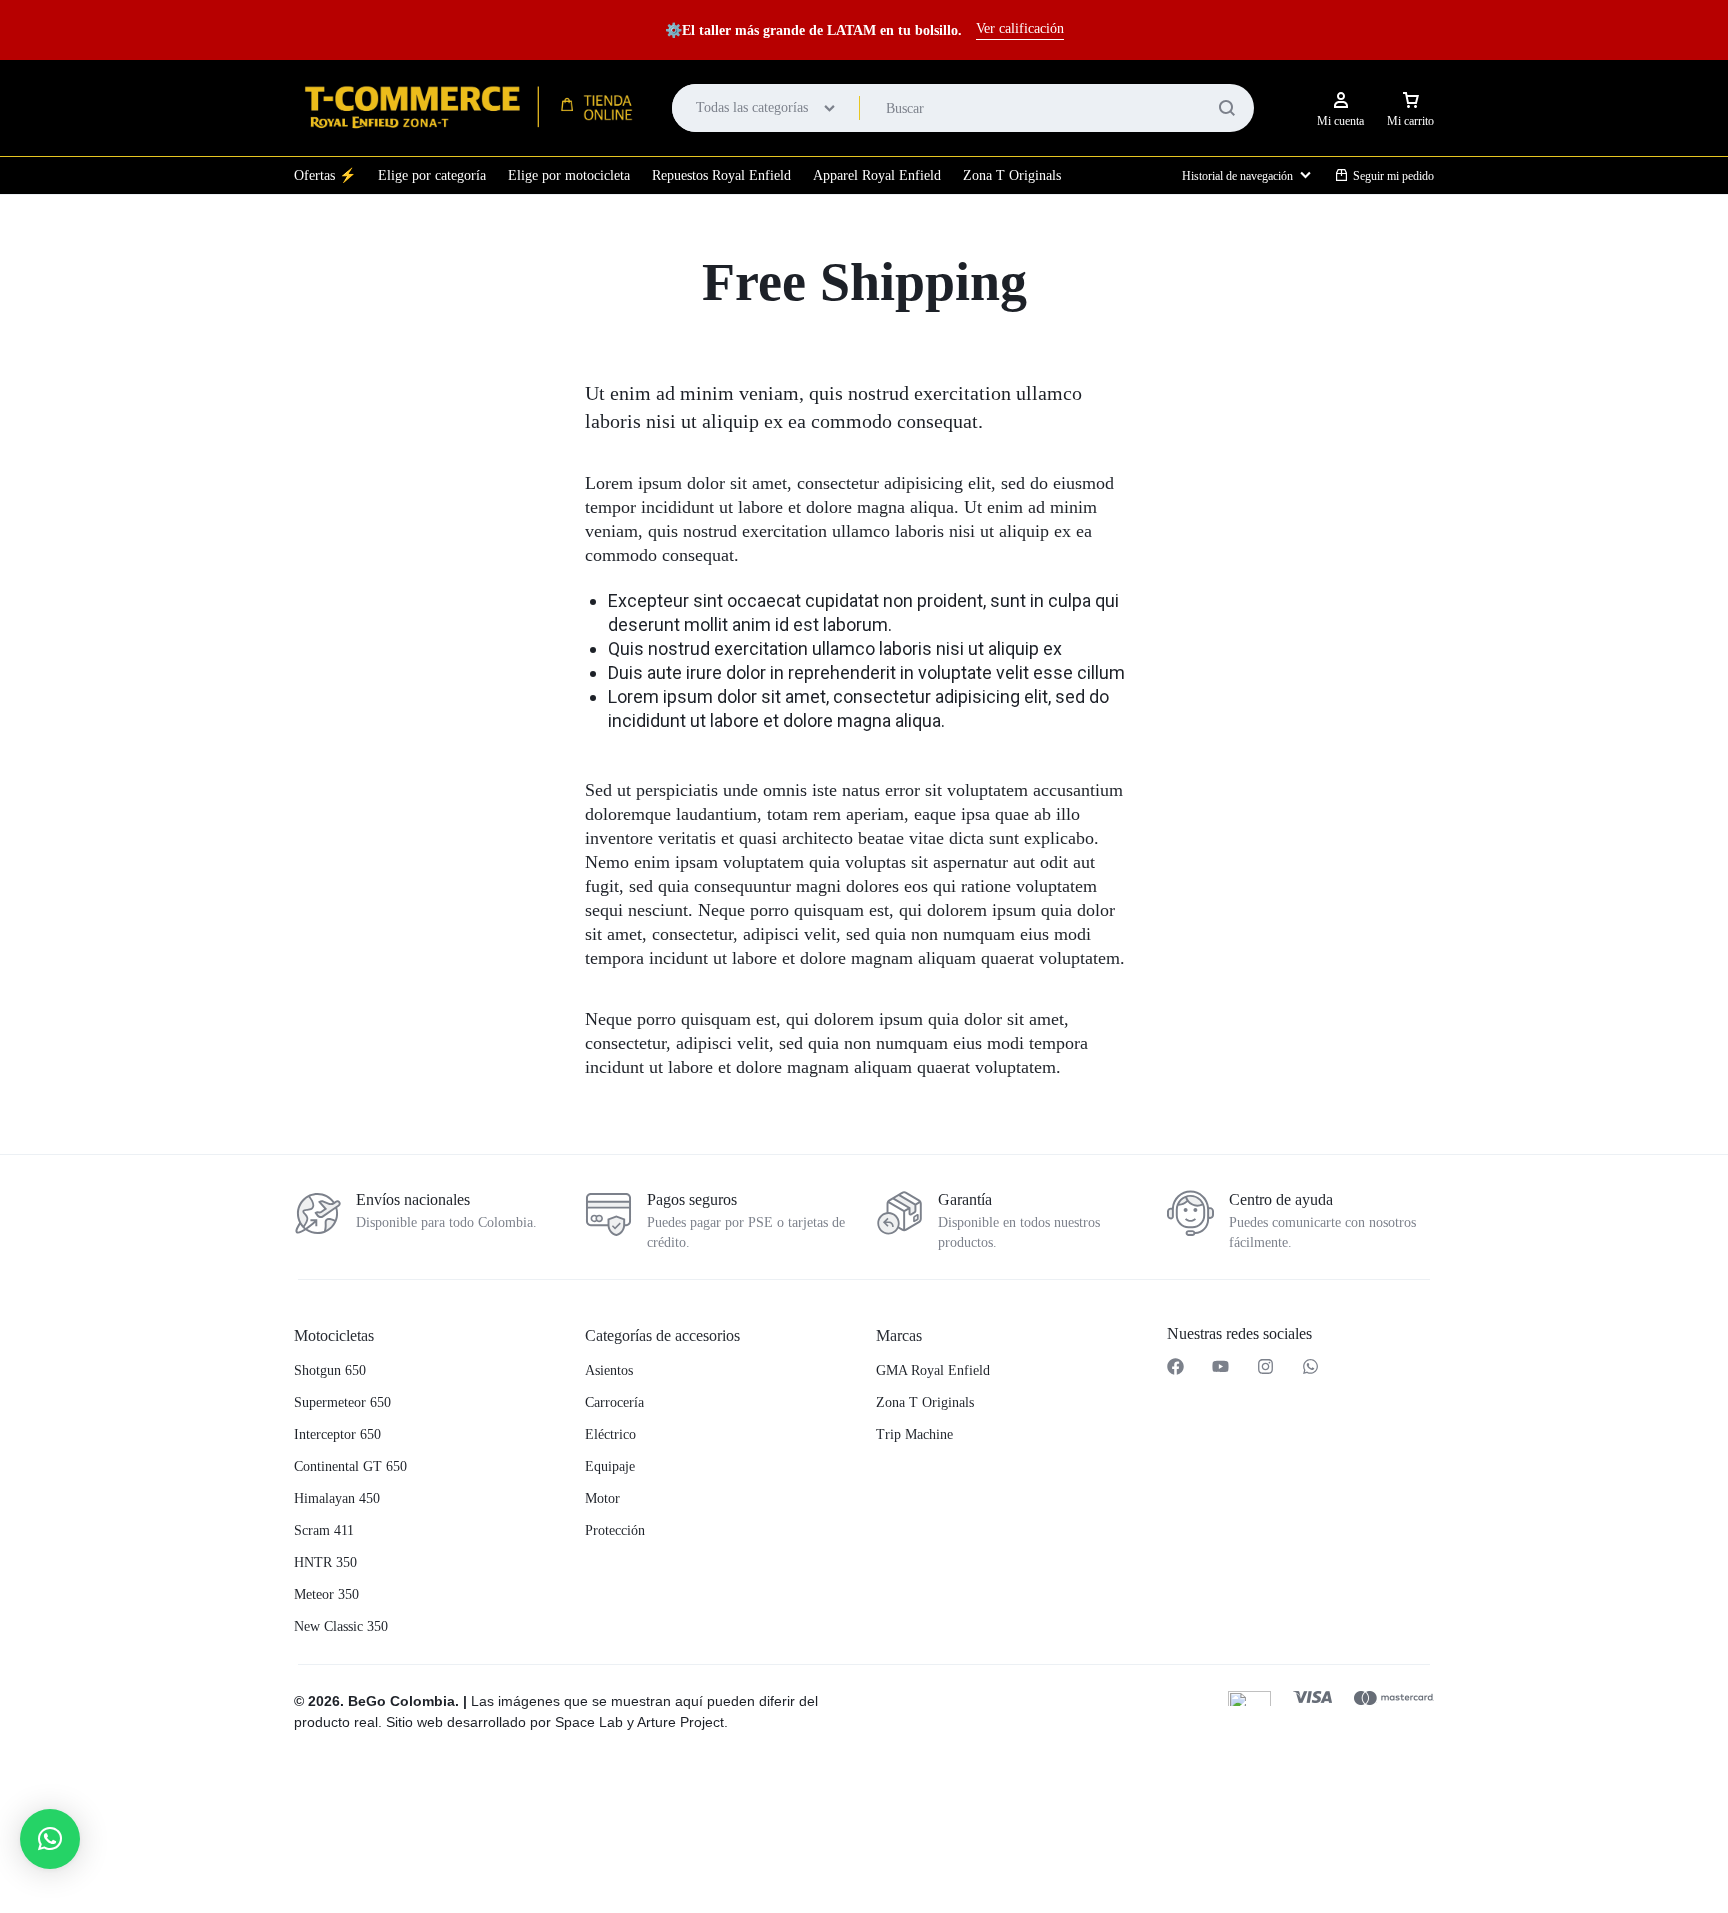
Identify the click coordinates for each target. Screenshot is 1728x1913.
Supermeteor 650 (342, 1402)
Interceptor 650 (337, 1434)
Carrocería (614, 1402)
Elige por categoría (432, 175)
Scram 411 (324, 1530)
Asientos (609, 1370)
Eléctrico (610, 1434)
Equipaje (610, 1466)
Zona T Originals (1012, 175)
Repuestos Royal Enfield (721, 175)
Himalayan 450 (337, 1498)
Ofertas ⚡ (325, 175)
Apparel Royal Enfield (877, 175)
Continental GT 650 (350, 1466)
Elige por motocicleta (569, 175)
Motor (602, 1498)
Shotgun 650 (330, 1370)
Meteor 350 (326, 1594)
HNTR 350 (325, 1562)
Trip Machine (914, 1434)
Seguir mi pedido (1393, 176)
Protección (615, 1530)
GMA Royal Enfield (933, 1370)
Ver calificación (1020, 28)
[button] (573, 1806)
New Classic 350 (341, 1626)
